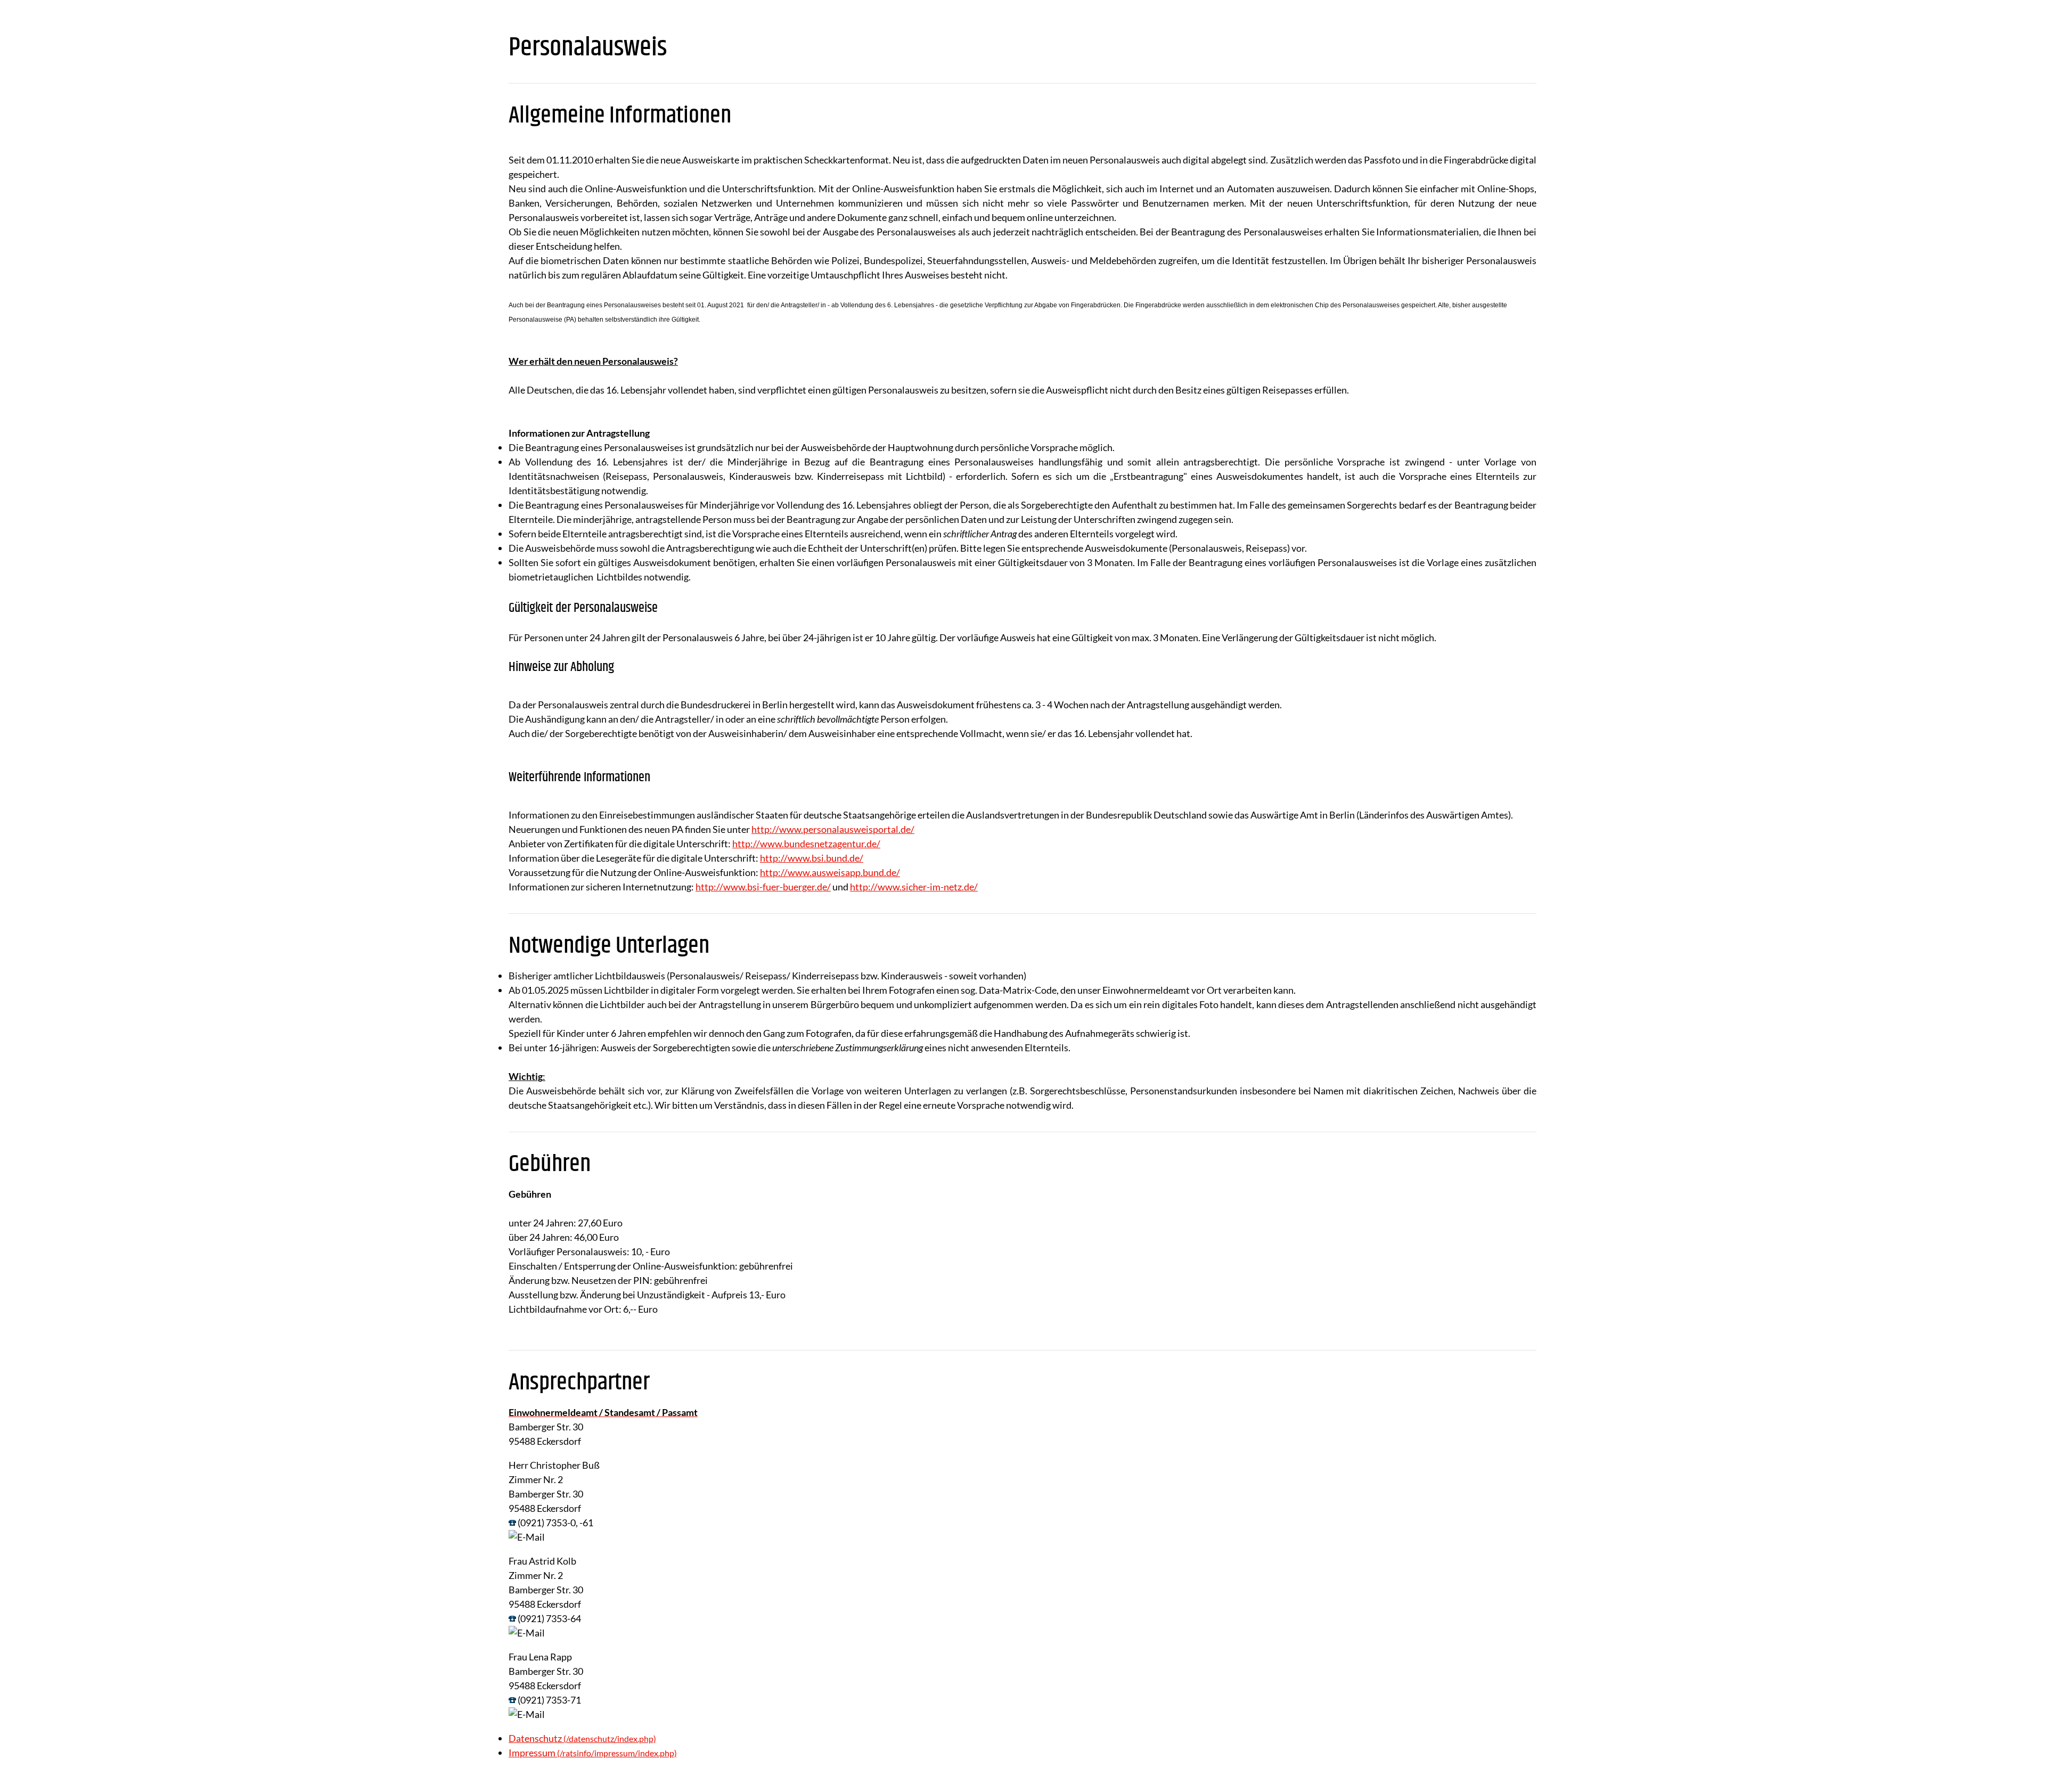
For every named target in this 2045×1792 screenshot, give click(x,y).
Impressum (532, 1753)
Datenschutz (535, 1738)
